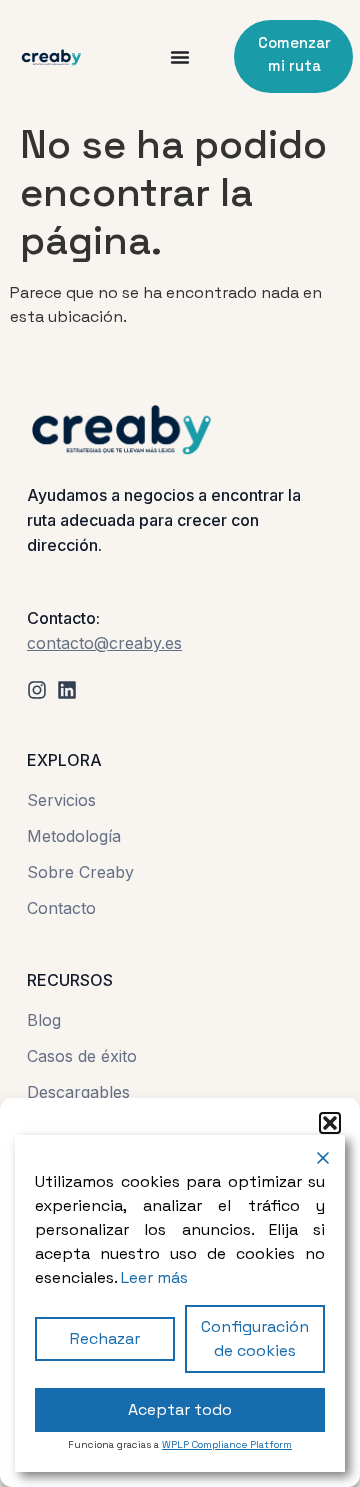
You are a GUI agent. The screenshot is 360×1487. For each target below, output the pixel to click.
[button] (330, 1123)
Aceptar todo (180, 1409)
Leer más (154, 1277)
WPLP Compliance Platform (227, 1444)
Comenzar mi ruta (294, 54)
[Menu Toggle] (180, 57)
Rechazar (105, 1338)
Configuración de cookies (255, 1338)
